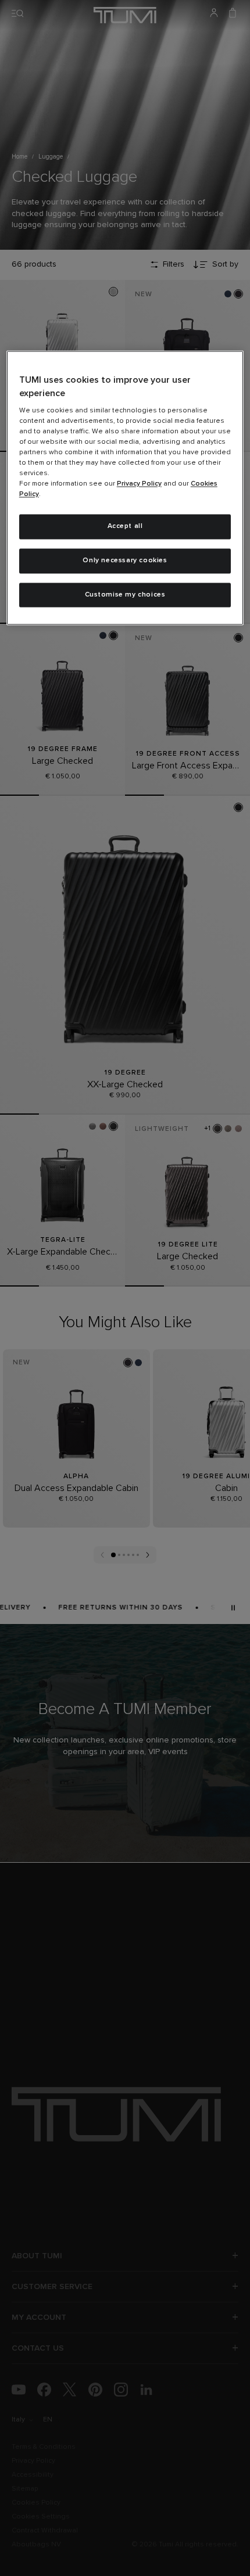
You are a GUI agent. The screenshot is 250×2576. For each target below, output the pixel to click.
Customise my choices (125, 595)
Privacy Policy (139, 484)
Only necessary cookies (125, 561)
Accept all (125, 527)
